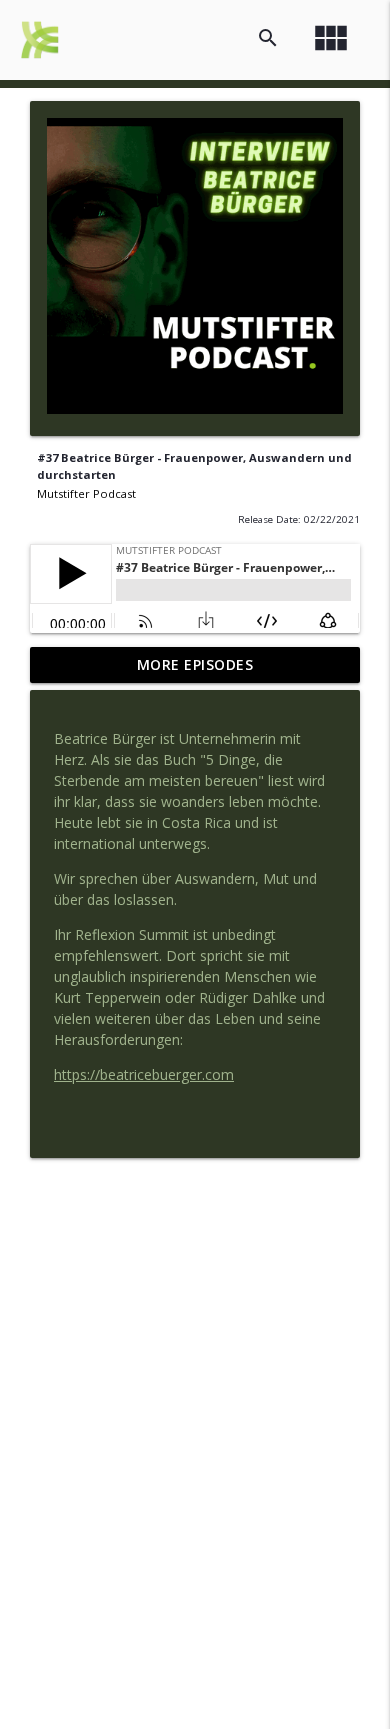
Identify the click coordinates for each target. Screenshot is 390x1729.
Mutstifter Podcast (86, 493)
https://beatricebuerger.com (144, 1074)
